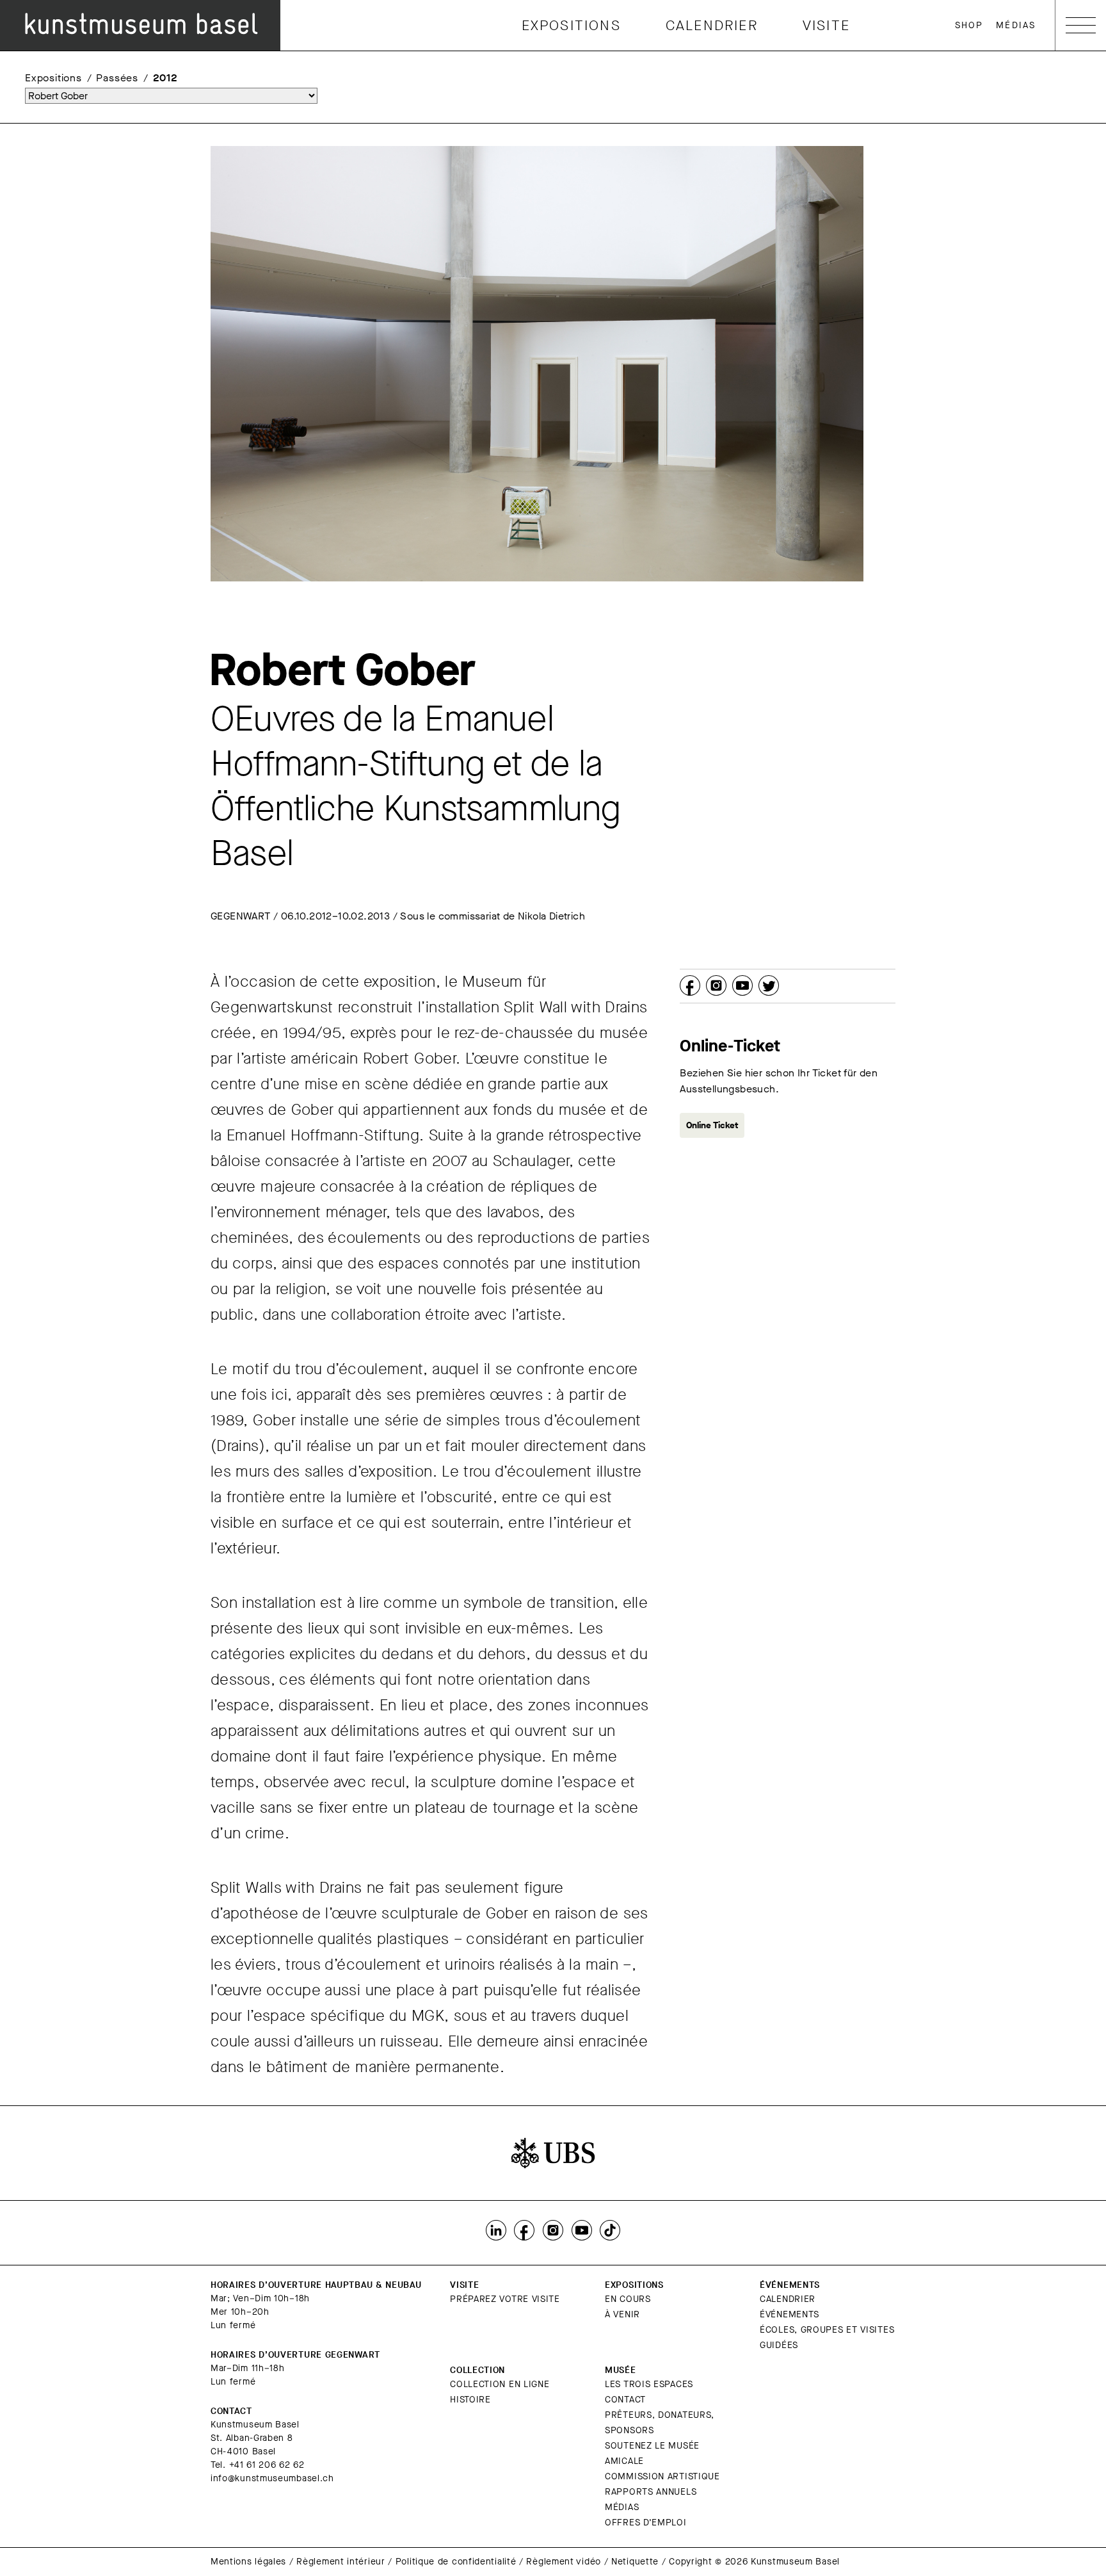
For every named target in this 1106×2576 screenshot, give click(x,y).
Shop (969, 25)
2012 (165, 78)
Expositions (571, 25)
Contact (625, 2400)
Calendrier (712, 25)
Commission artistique (662, 2476)
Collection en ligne (500, 2384)
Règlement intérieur (341, 2562)
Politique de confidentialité (456, 2562)
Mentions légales (248, 2562)
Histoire (470, 2400)
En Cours (628, 2299)
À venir (622, 2314)
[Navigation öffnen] (1081, 25)
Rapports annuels (651, 2492)
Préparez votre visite (505, 2299)
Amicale (624, 2461)
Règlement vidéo (564, 2562)
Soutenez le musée (652, 2446)
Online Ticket (712, 1125)
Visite (826, 25)
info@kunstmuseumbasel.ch (272, 2478)
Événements (789, 2314)
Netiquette (635, 2562)
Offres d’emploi (646, 2523)
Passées (117, 78)
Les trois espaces (649, 2384)
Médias (1016, 25)
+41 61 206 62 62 (267, 2465)
